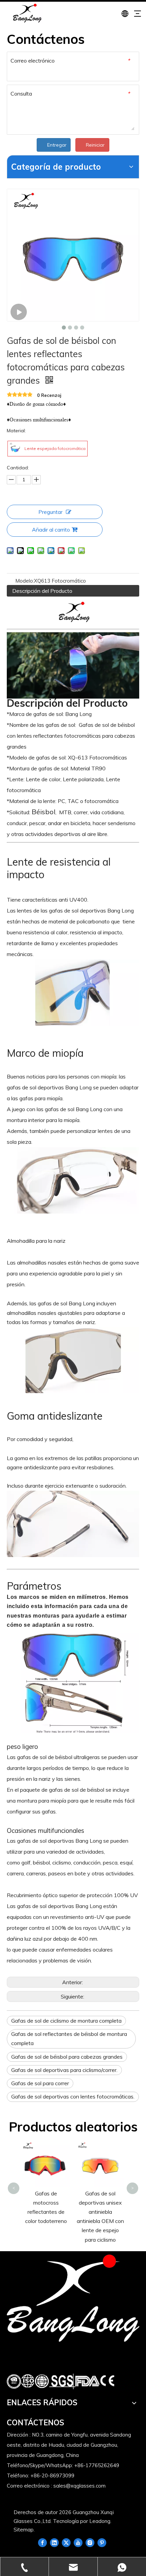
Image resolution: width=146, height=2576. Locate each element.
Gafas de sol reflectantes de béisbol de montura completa (69, 2038)
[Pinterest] (102, 2542)
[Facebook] (42, 2542)
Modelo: (25, 581)
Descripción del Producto (42, 591)
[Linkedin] (54, 2542)
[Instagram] (90, 2542)
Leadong (100, 2521)
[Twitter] (66, 2542)
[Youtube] (78, 2542)
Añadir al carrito (51, 530)
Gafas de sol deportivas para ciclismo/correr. (64, 2070)
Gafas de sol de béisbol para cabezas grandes (67, 2057)
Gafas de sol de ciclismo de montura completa (66, 2021)
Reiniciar (95, 145)
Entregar (57, 145)
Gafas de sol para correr (40, 2083)
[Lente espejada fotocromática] (15, 449)
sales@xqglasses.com (79, 2486)
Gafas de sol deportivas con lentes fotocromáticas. (73, 2096)
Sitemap (24, 2530)
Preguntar (50, 512)
